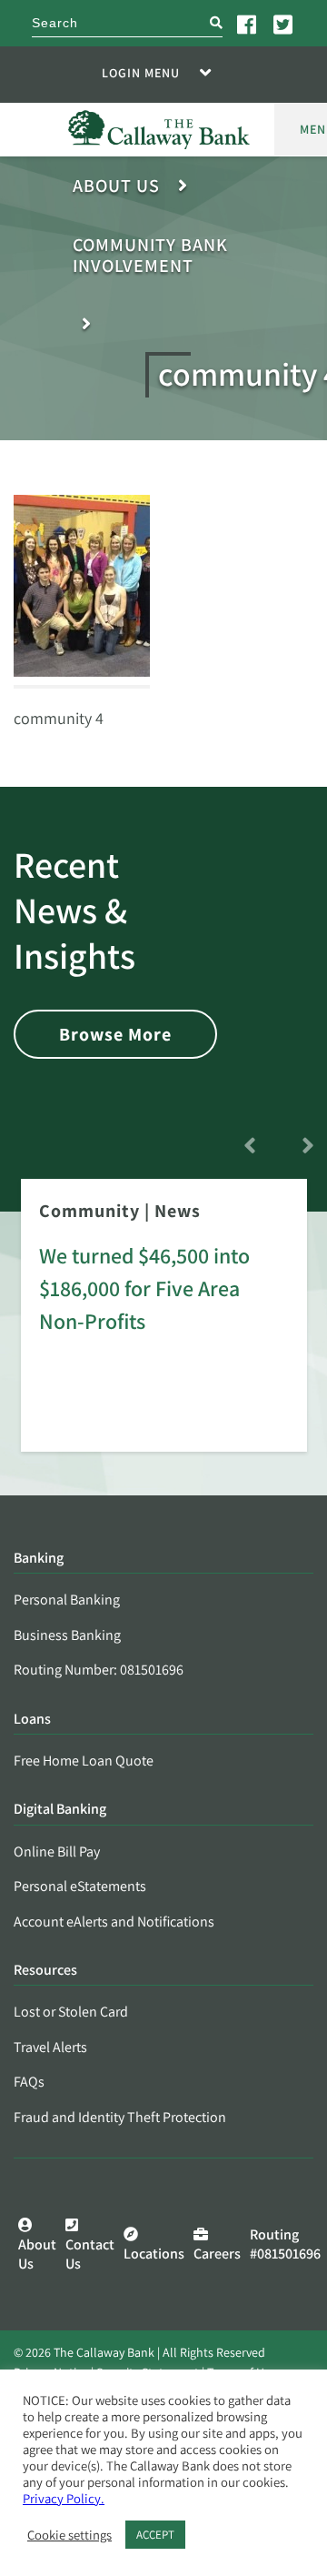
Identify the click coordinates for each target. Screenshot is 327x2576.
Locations (154, 2254)
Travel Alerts (50, 2047)
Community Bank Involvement (150, 256)
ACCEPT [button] (155, 2535)
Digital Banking (60, 1810)
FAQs (29, 2082)
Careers (217, 2254)
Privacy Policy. (64, 2498)
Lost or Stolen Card (71, 2012)
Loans (32, 1720)
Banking (39, 1559)
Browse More (115, 1034)
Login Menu (141, 73)
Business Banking (67, 1635)
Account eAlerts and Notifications (114, 1922)
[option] (164, 1328)
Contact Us (90, 2254)
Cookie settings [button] (69, 2535)
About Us (116, 186)
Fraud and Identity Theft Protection (120, 2117)
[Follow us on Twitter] (284, 24)
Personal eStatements (80, 1886)
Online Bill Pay (57, 1851)
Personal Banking (67, 1600)
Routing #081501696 (285, 2244)
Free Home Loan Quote (84, 1761)
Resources (45, 1971)
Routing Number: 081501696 (99, 1670)
